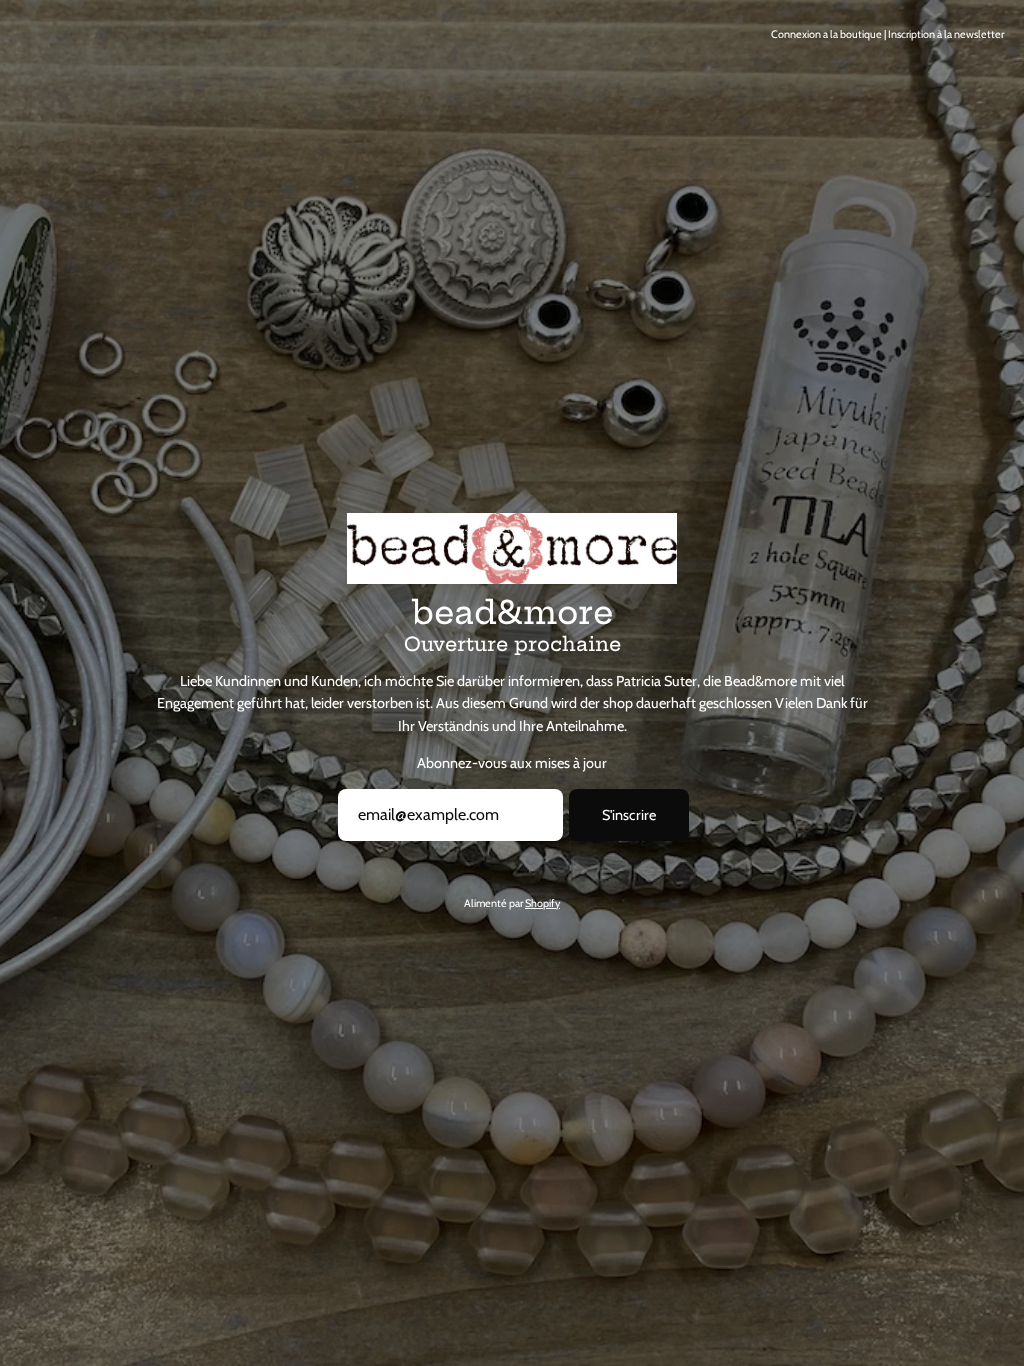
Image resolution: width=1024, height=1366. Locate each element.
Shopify (542, 903)
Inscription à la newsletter (946, 34)
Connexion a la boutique (826, 34)
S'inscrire (629, 815)
